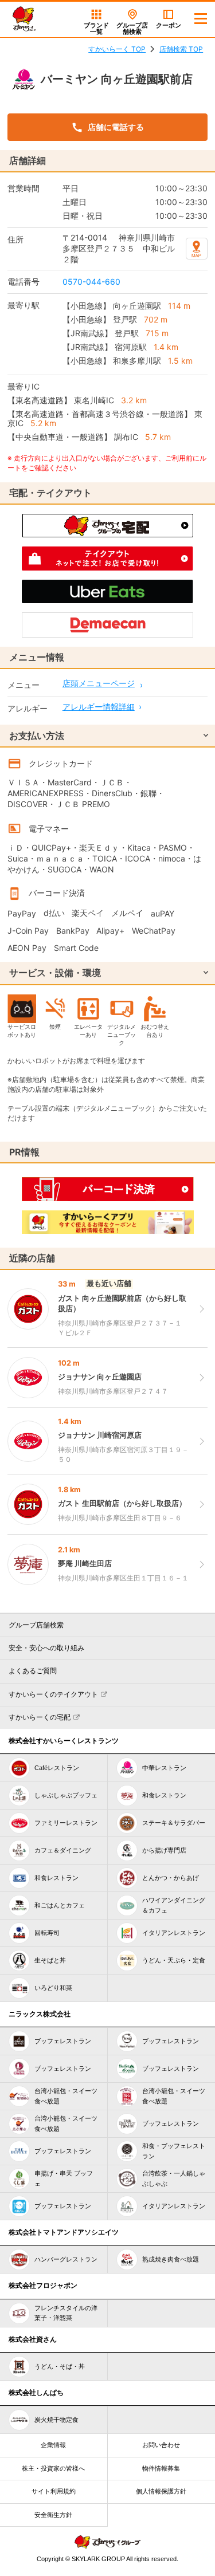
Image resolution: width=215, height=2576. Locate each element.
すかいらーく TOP (117, 49)
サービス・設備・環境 (55, 973)
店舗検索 (132, 28)
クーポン (169, 25)
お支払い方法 (37, 736)
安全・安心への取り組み (46, 1648)
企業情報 (53, 2445)
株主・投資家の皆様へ (53, 2468)
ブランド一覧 (96, 28)
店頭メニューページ (99, 683)
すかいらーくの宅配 (40, 1717)
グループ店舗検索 (36, 1625)
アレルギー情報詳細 (99, 707)
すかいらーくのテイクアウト (53, 1694)
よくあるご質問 (33, 1671)
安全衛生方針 (53, 2515)
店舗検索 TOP (181, 49)
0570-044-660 (91, 282)
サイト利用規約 (54, 2491)
